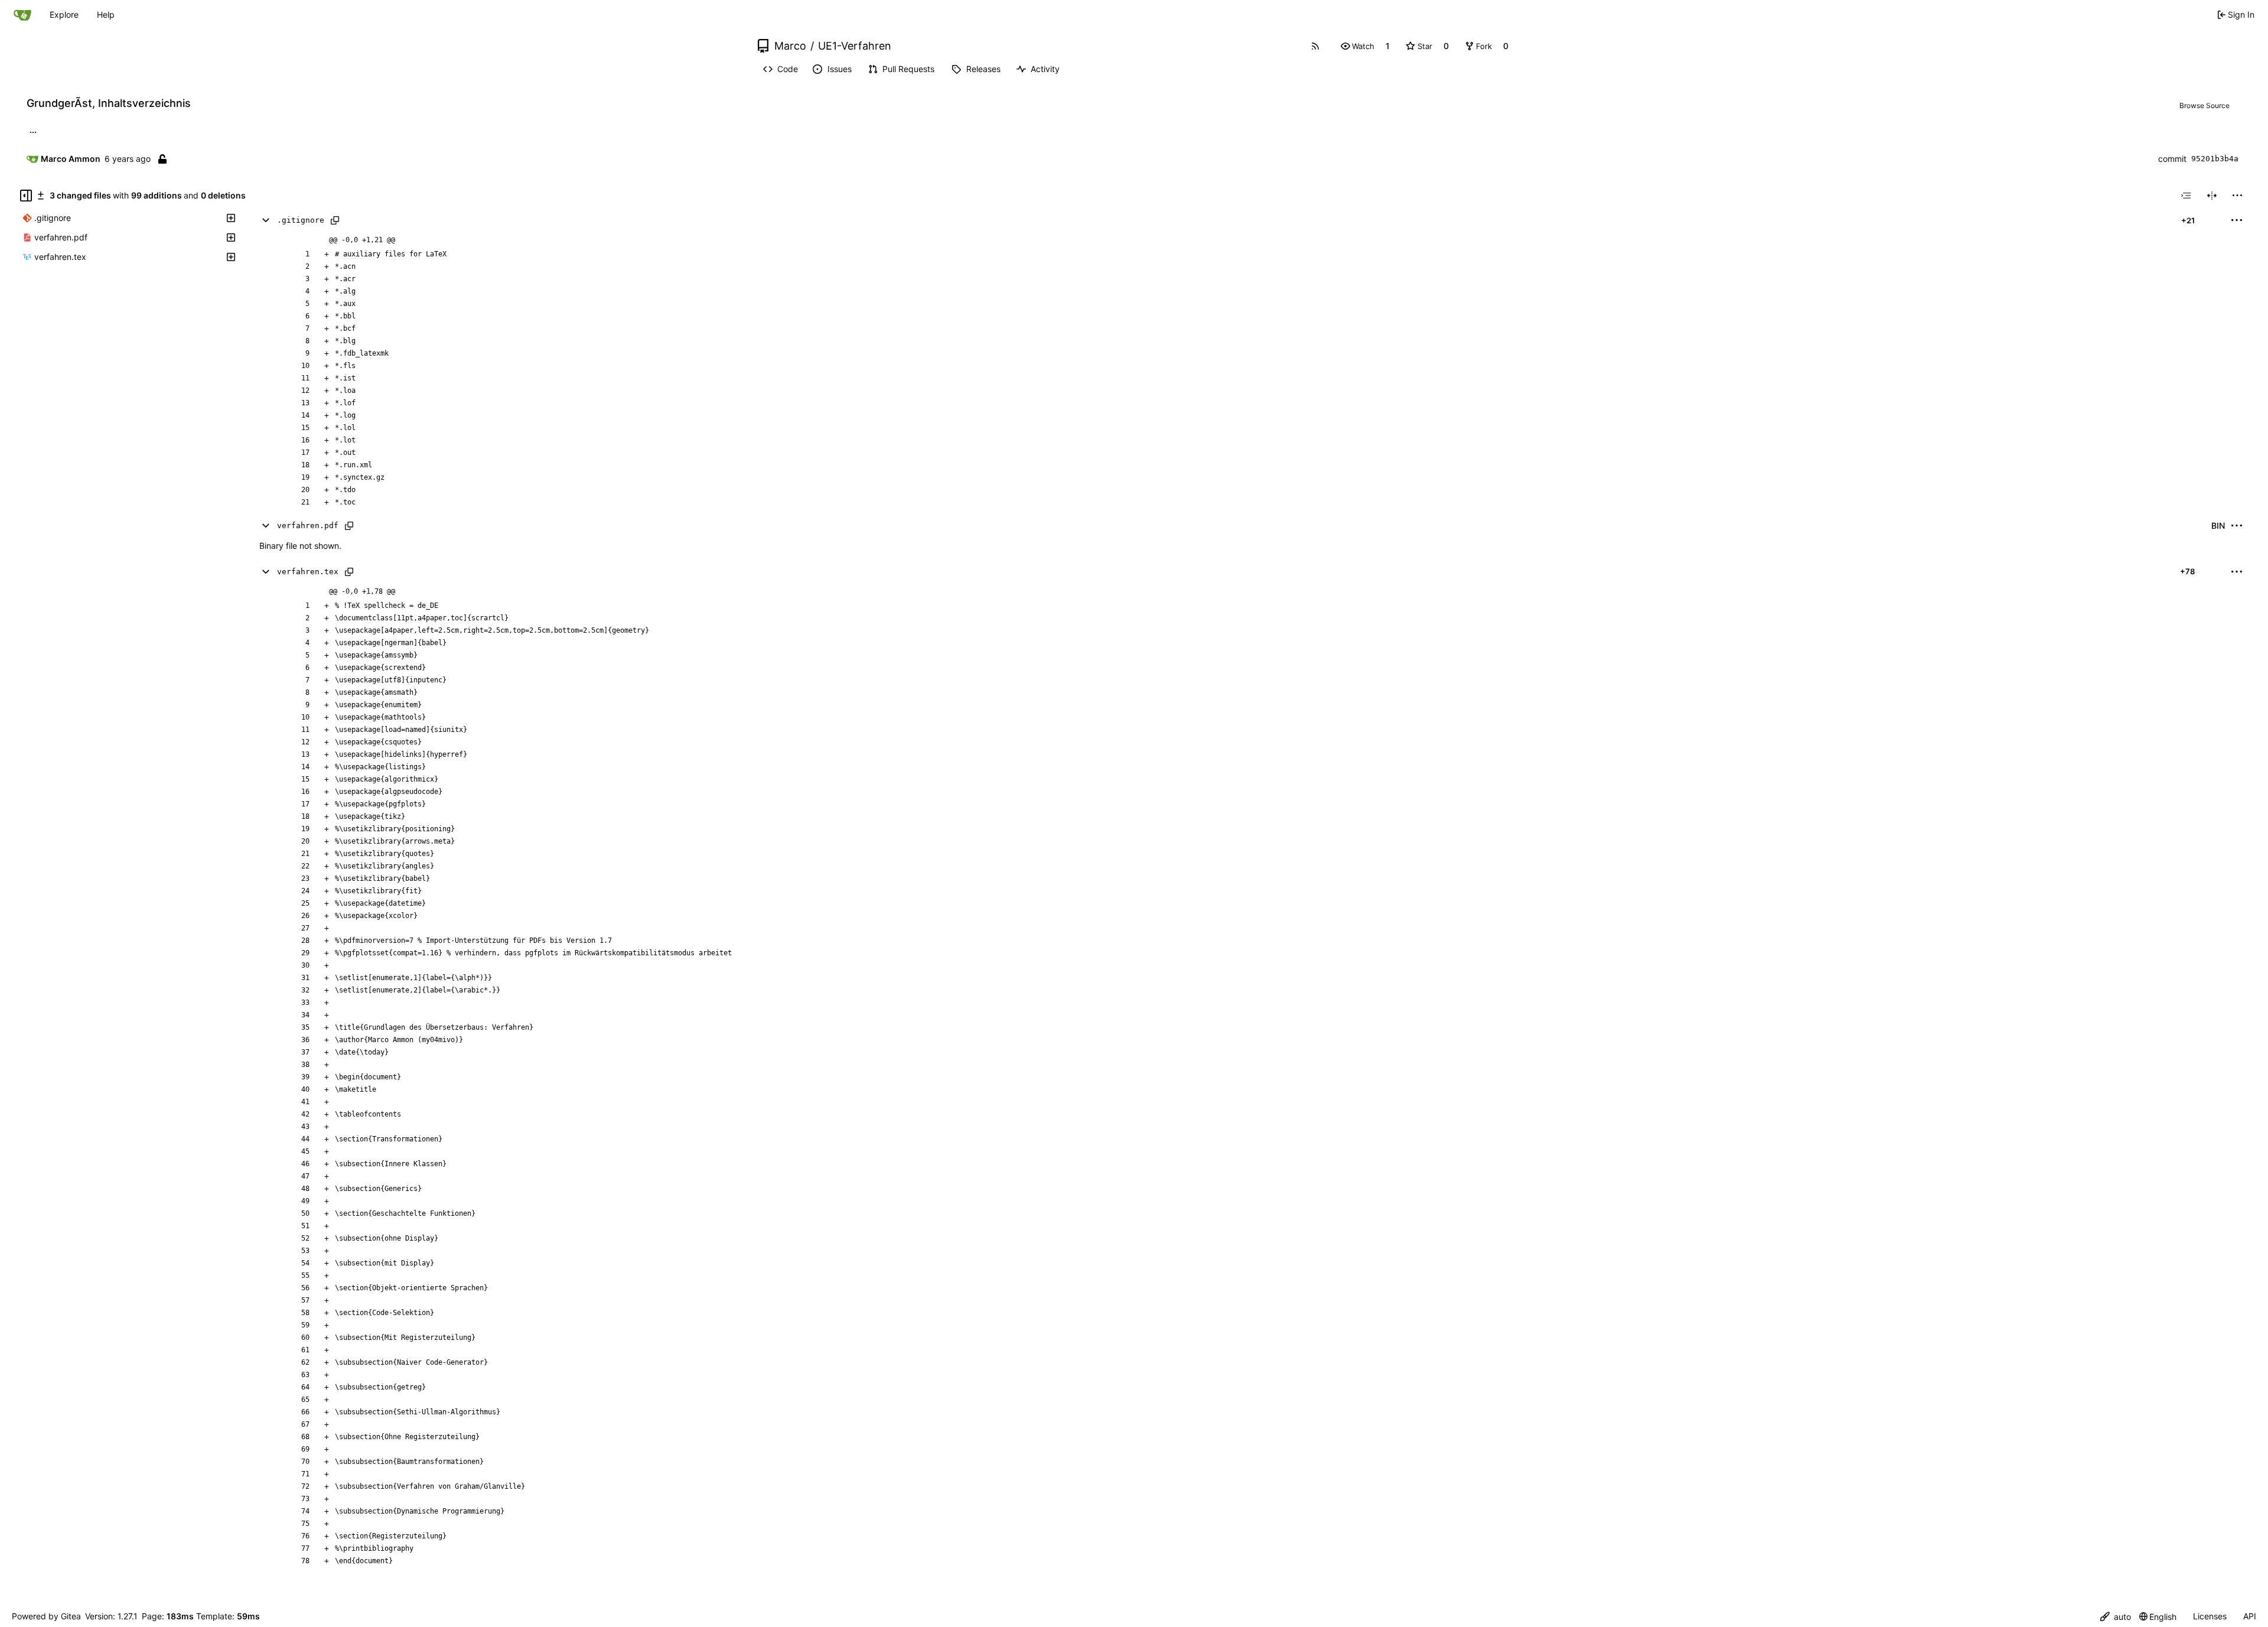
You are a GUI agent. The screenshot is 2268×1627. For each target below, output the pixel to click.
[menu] (2237, 196)
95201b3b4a (2215, 159)
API (2250, 1616)
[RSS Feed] (1315, 46)
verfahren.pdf (308, 525)
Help (106, 14)
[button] (1358, 46)
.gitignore (301, 220)
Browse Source (2205, 105)
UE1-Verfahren (855, 46)
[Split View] (2212, 196)
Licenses (2210, 1616)
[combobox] (2186, 196)
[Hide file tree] (26, 196)
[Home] (22, 15)
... (33, 131)
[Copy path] (335, 220)
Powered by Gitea (46, 1616)
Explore (64, 14)
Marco (790, 46)
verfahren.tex (308, 572)
